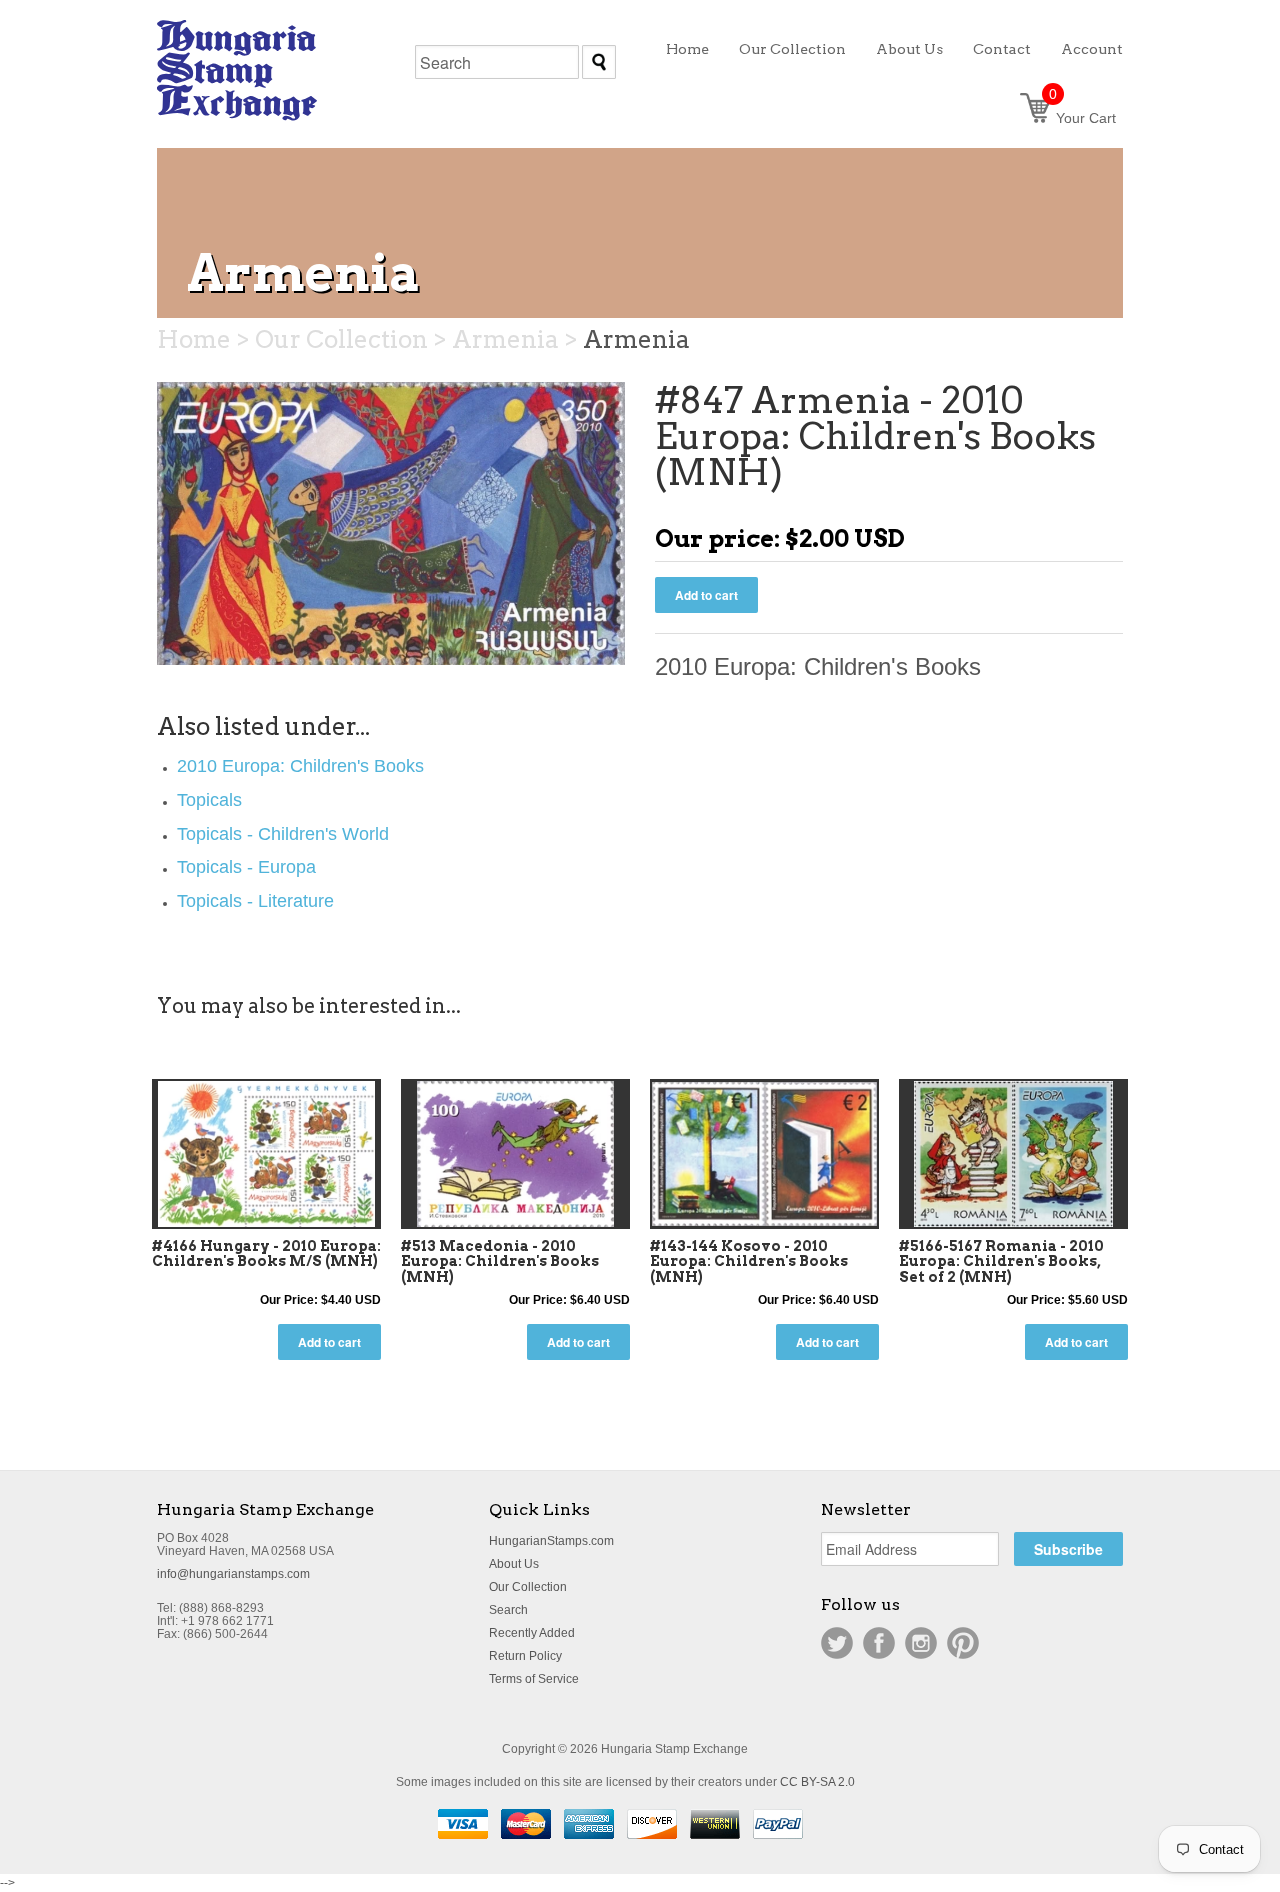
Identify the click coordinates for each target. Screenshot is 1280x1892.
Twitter (837, 1643)
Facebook (879, 1643)
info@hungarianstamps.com (233, 1574)
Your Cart (1082, 118)
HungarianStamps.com (551, 1541)
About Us (514, 1564)
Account (1092, 49)
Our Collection (528, 1587)
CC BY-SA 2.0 (817, 1782)
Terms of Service (534, 1679)
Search (508, 1610)
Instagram (921, 1643)
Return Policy (525, 1656)
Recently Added (532, 1633)
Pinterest (963, 1643)
